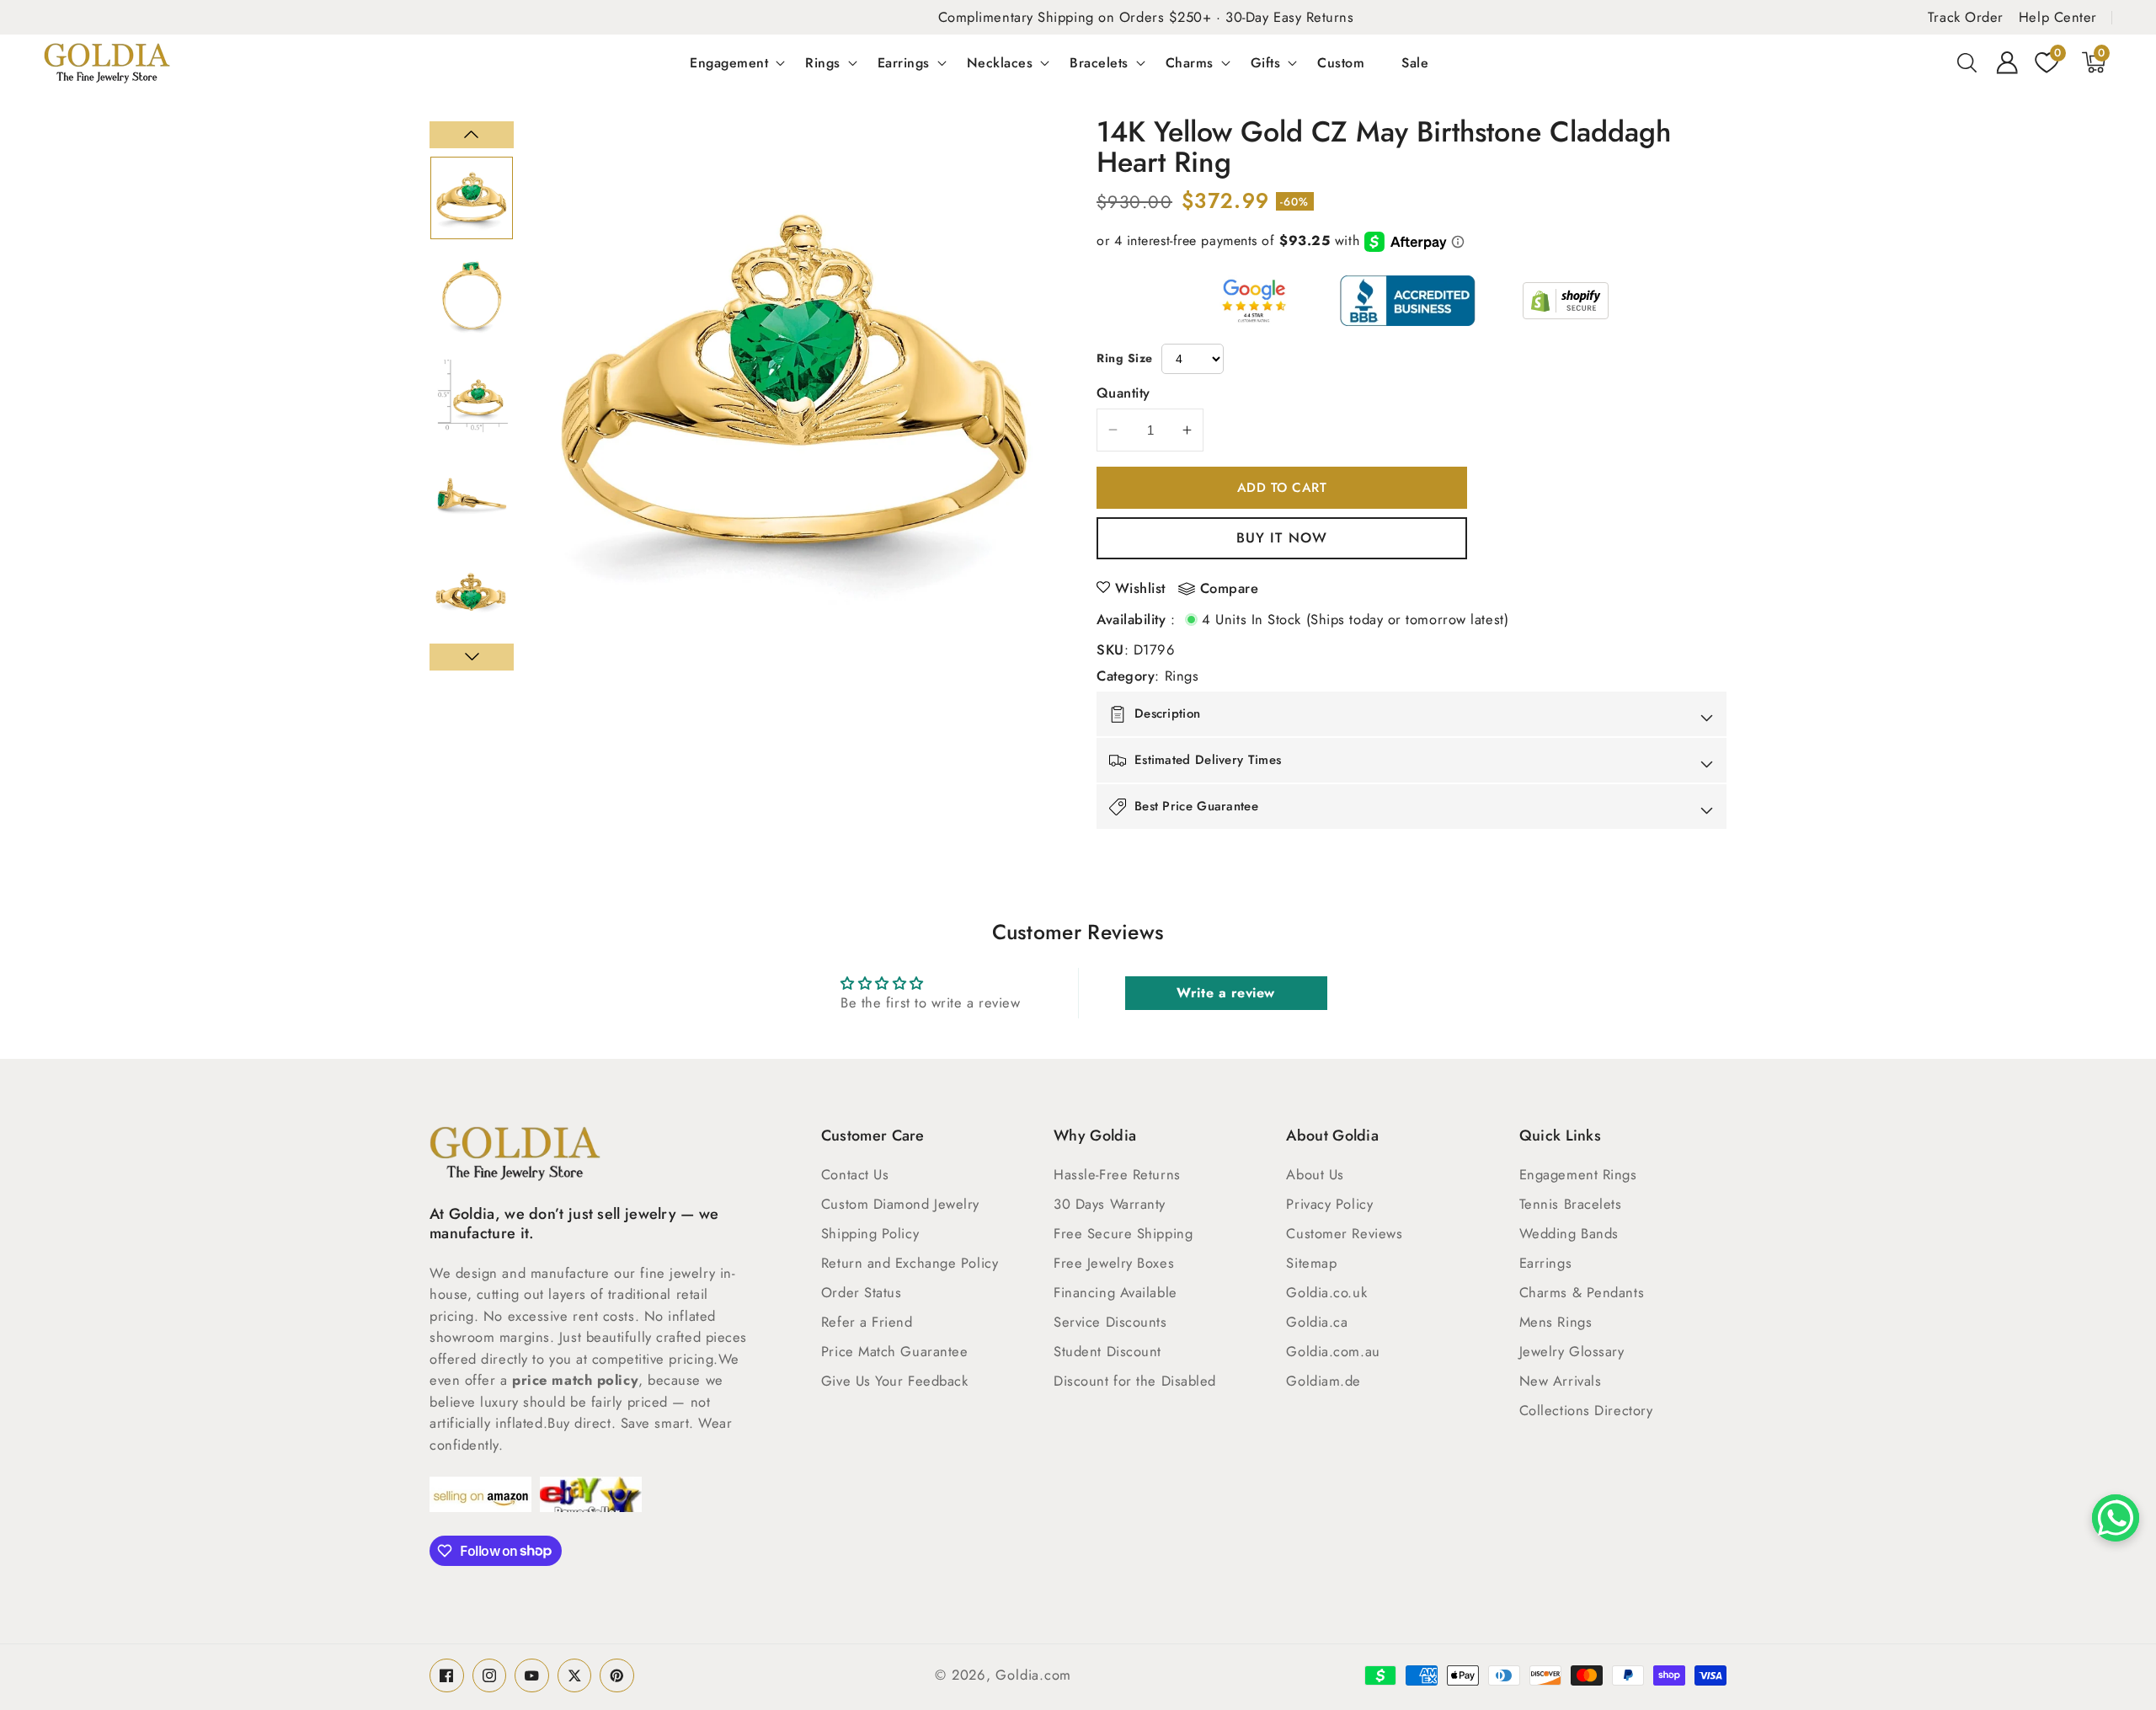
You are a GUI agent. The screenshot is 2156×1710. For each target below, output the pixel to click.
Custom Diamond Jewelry (900, 1204)
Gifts (1266, 62)
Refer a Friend (867, 1322)
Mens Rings (1556, 1322)
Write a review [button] (1226, 993)
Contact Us (855, 1174)
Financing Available (1115, 1292)
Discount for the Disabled (1135, 1381)
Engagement (729, 62)
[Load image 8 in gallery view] (472, 297)
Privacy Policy (1329, 1204)
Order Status (862, 1292)
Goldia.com (1033, 1675)
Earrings (904, 62)
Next (472, 657)
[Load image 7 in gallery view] (472, 198)
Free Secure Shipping (1123, 1233)
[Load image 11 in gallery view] (472, 594)
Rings (823, 62)
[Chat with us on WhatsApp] (2116, 1518)
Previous (472, 135)
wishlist (1140, 588)
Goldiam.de (1323, 1381)
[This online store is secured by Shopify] (1566, 301)
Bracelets (1099, 62)
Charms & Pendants (1582, 1292)
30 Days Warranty (1110, 1204)
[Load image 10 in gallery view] (472, 494)
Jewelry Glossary (1572, 1351)
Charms (1190, 62)
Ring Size (1125, 358)
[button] (1967, 62)
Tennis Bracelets (1571, 1204)
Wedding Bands (1569, 1233)
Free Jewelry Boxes (1114, 1263)
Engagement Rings (1578, 1174)
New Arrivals (1561, 1381)
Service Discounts (1110, 1322)
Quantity (1123, 393)
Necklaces (1000, 62)
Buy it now (1282, 537)
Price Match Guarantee (895, 1351)
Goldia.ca (1317, 1322)
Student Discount (1107, 1351)
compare (1230, 589)
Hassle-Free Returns (1117, 1174)
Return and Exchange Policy (910, 1263)
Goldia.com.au (1333, 1351)
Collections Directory (1586, 1410)
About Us (1315, 1174)
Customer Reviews (1344, 1233)
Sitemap (1311, 1263)
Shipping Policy (870, 1233)
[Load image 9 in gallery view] (472, 396)
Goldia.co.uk (1326, 1292)
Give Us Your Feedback (895, 1381)
